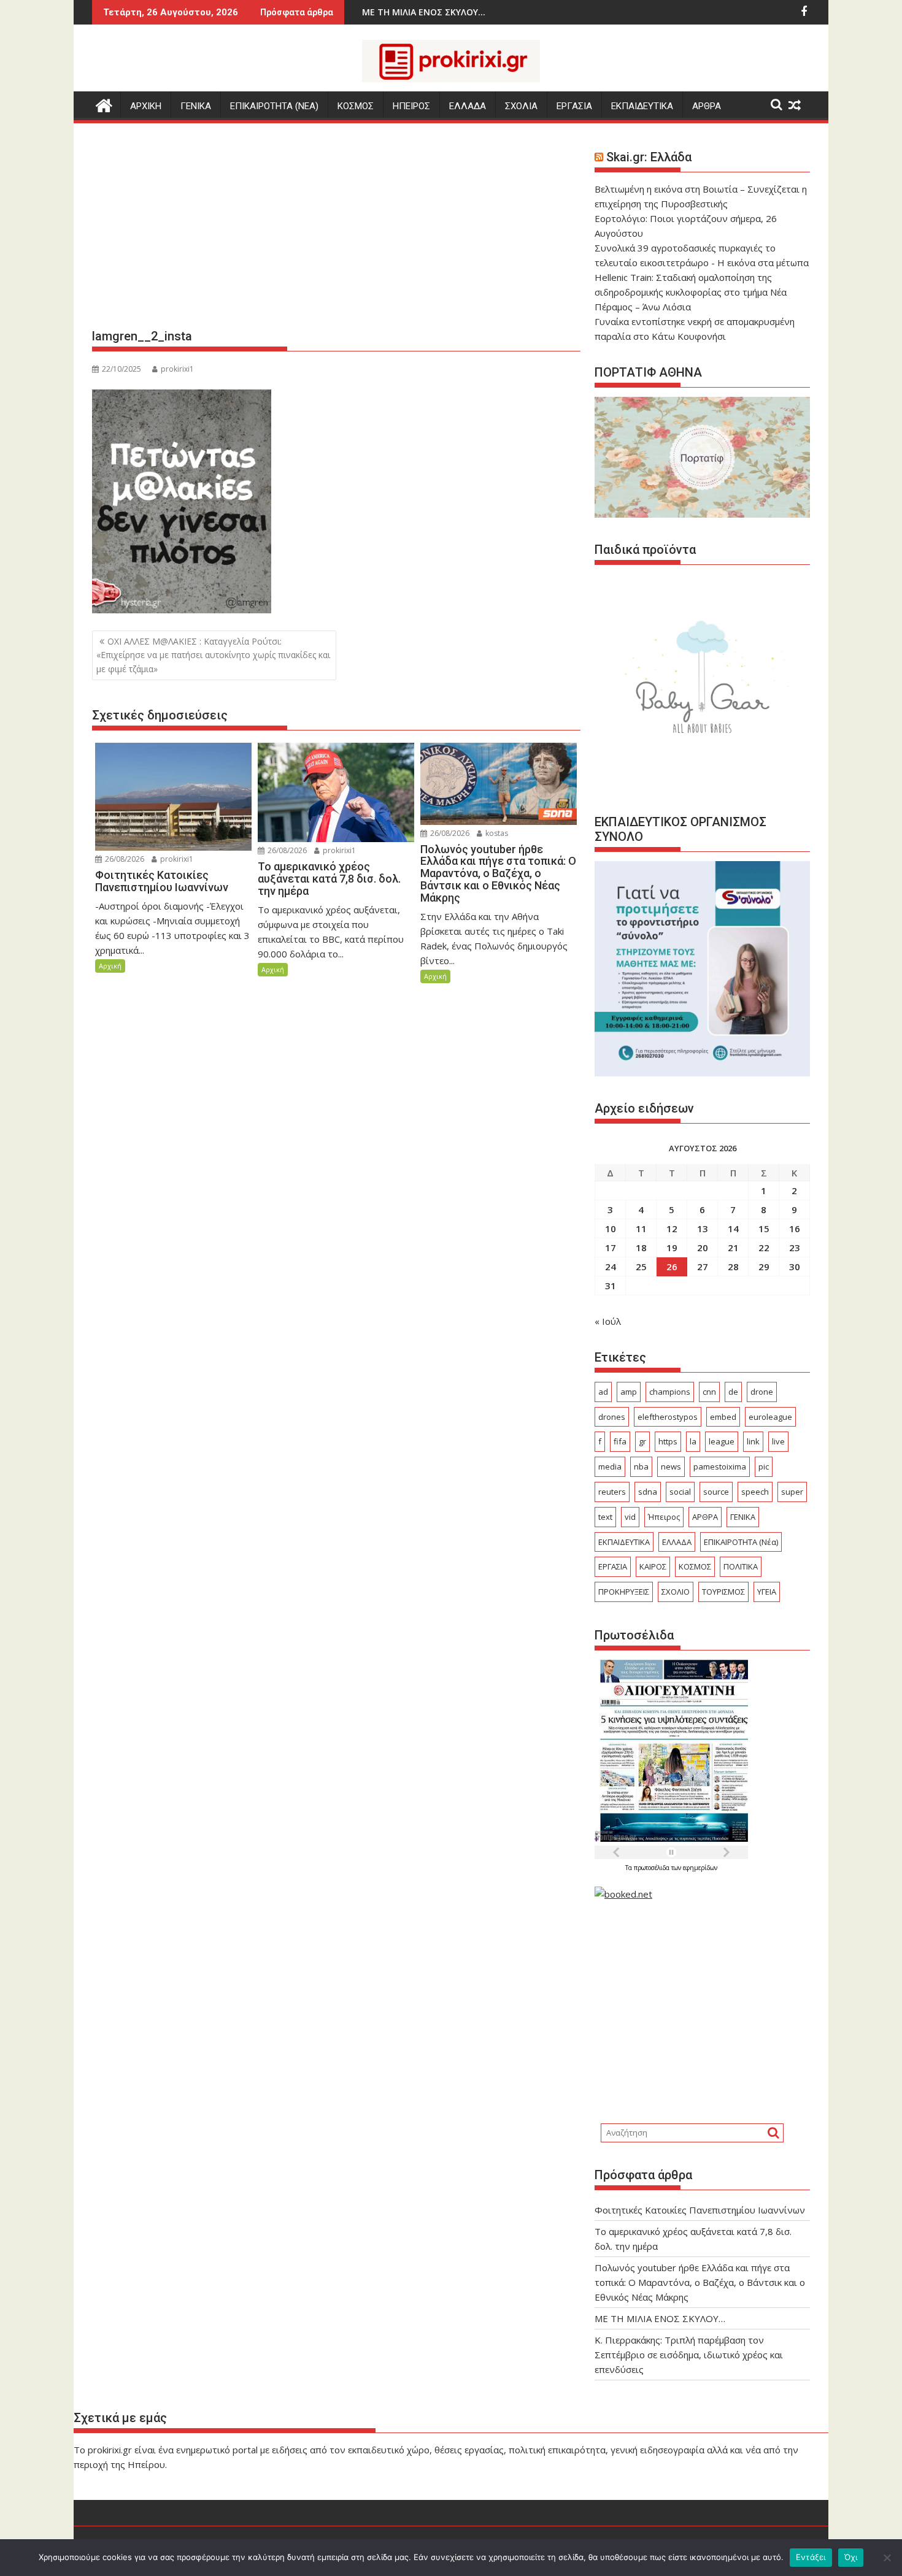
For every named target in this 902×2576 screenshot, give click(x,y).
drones (612, 1417)
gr (642, 1441)
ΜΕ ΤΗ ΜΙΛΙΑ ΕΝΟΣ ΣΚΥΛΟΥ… (660, 2318)
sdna (648, 1492)
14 (733, 1229)
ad (603, 1392)
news (671, 1466)
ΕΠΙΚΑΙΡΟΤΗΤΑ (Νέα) (741, 1542)
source (716, 1492)
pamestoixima (720, 1466)
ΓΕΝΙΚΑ (196, 106)
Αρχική (110, 966)
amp (629, 1392)
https (668, 1441)
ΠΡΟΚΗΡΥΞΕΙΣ (624, 1592)
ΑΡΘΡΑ (707, 106)
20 (703, 1248)
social (680, 1492)
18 (641, 1248)
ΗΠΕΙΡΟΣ (411, 106)
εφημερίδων (700, 1868)
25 (641, 1267)
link (753, 1441)
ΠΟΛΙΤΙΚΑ (741, 1566)
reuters (612, 1492)
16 (795, 1229)
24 (611, 1267)
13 (703, 1229)
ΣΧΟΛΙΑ (521, 106)
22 (764, 1248)
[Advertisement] (336, 231)
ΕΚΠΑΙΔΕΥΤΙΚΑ (642, 106)
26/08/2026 (124, 859)
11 (641, 1229)
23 (795, 1248)
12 (672, 1229)
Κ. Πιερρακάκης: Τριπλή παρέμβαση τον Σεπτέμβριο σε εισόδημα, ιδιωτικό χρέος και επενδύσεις (689, 2355)
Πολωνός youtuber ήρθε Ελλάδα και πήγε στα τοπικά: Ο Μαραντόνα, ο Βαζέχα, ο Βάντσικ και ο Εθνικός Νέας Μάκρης (700, 2282)
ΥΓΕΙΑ (767, 1592)
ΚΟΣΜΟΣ (356, 106)
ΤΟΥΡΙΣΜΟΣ (723, 1592)
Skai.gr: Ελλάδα (649, 157)
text (605, 1517)
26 (672, 1267)
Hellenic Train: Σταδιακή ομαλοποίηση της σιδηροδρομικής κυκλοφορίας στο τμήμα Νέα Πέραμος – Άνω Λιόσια (691, 292)
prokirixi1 (177, 369)
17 (611, 1248)
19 (672, 1248)
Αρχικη (146, 106)
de (733, 1392)
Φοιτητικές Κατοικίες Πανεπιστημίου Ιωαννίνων (700, 2210)
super (792, 1492)
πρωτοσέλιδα (653, 1868)
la (693, 1441)
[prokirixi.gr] (104, 104)
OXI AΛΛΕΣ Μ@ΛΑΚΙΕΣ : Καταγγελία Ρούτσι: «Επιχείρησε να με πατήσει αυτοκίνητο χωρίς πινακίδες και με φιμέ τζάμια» (213, 655)
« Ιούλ (608, 1321)
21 (733, 1248)
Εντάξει (811, 2557)
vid (630, 1517)
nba (641, 1466)
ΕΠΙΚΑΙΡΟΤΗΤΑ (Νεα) (274, 106)
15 (764, 1229)
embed (723, 1417)
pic (764, 1466)
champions (670, 1392)
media (610, 1466)
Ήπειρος (664, 1517)
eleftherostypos (668, 1417)
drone (762, 1392)
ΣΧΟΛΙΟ (676, 1592)
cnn (709, 1392)
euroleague (770, 1417)
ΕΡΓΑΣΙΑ (574, 106)
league (722, 1441)
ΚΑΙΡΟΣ (653, 1566)
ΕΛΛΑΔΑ (468, 106)
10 (611, 1229)
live (778, 1441)
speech (755, 1492)
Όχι (851, 2557)
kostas (496, 833)
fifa (620, 1441)
